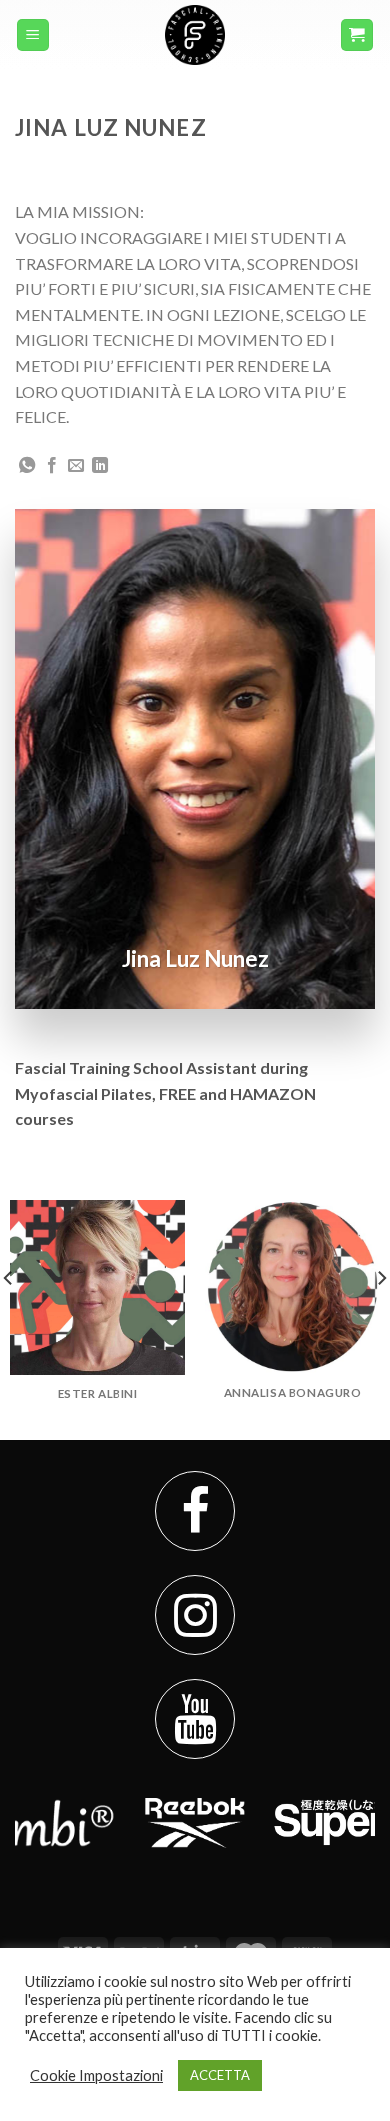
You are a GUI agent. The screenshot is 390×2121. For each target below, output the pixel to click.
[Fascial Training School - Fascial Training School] (195, 35)
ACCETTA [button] (220, 2075)
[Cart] (357, 35)
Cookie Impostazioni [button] (96, 2075)
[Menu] (33, 35)
